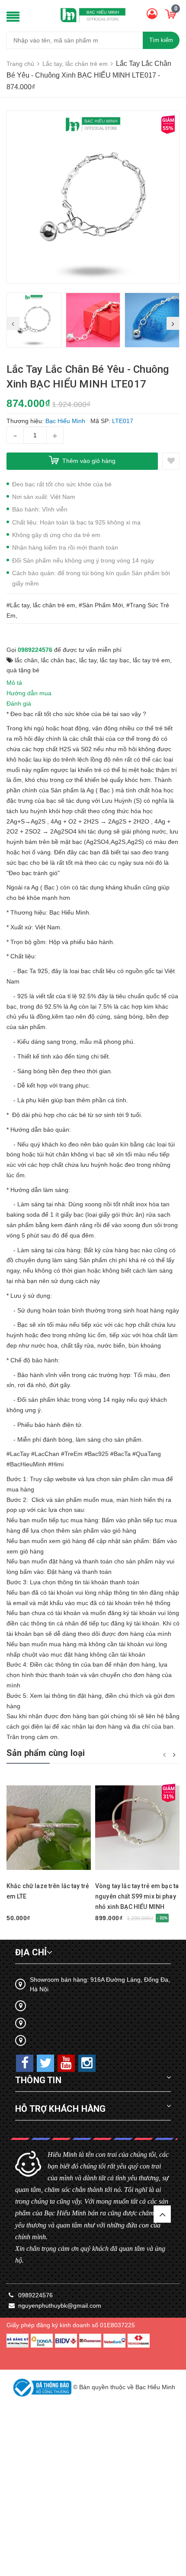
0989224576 (35, 650)
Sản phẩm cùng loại (46, 1753)
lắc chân (26, 660)
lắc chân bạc (58, 660)
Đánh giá (19, 703)
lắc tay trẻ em (151, 660)
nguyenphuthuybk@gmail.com (60, 2306)
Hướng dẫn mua (29, 693)
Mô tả (14, 683)
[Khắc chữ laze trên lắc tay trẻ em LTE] (49, 1828)
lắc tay (88, 660)
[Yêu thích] (171, 461)
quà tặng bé (23, 670)
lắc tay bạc (115, 660)
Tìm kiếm (161, 40)
